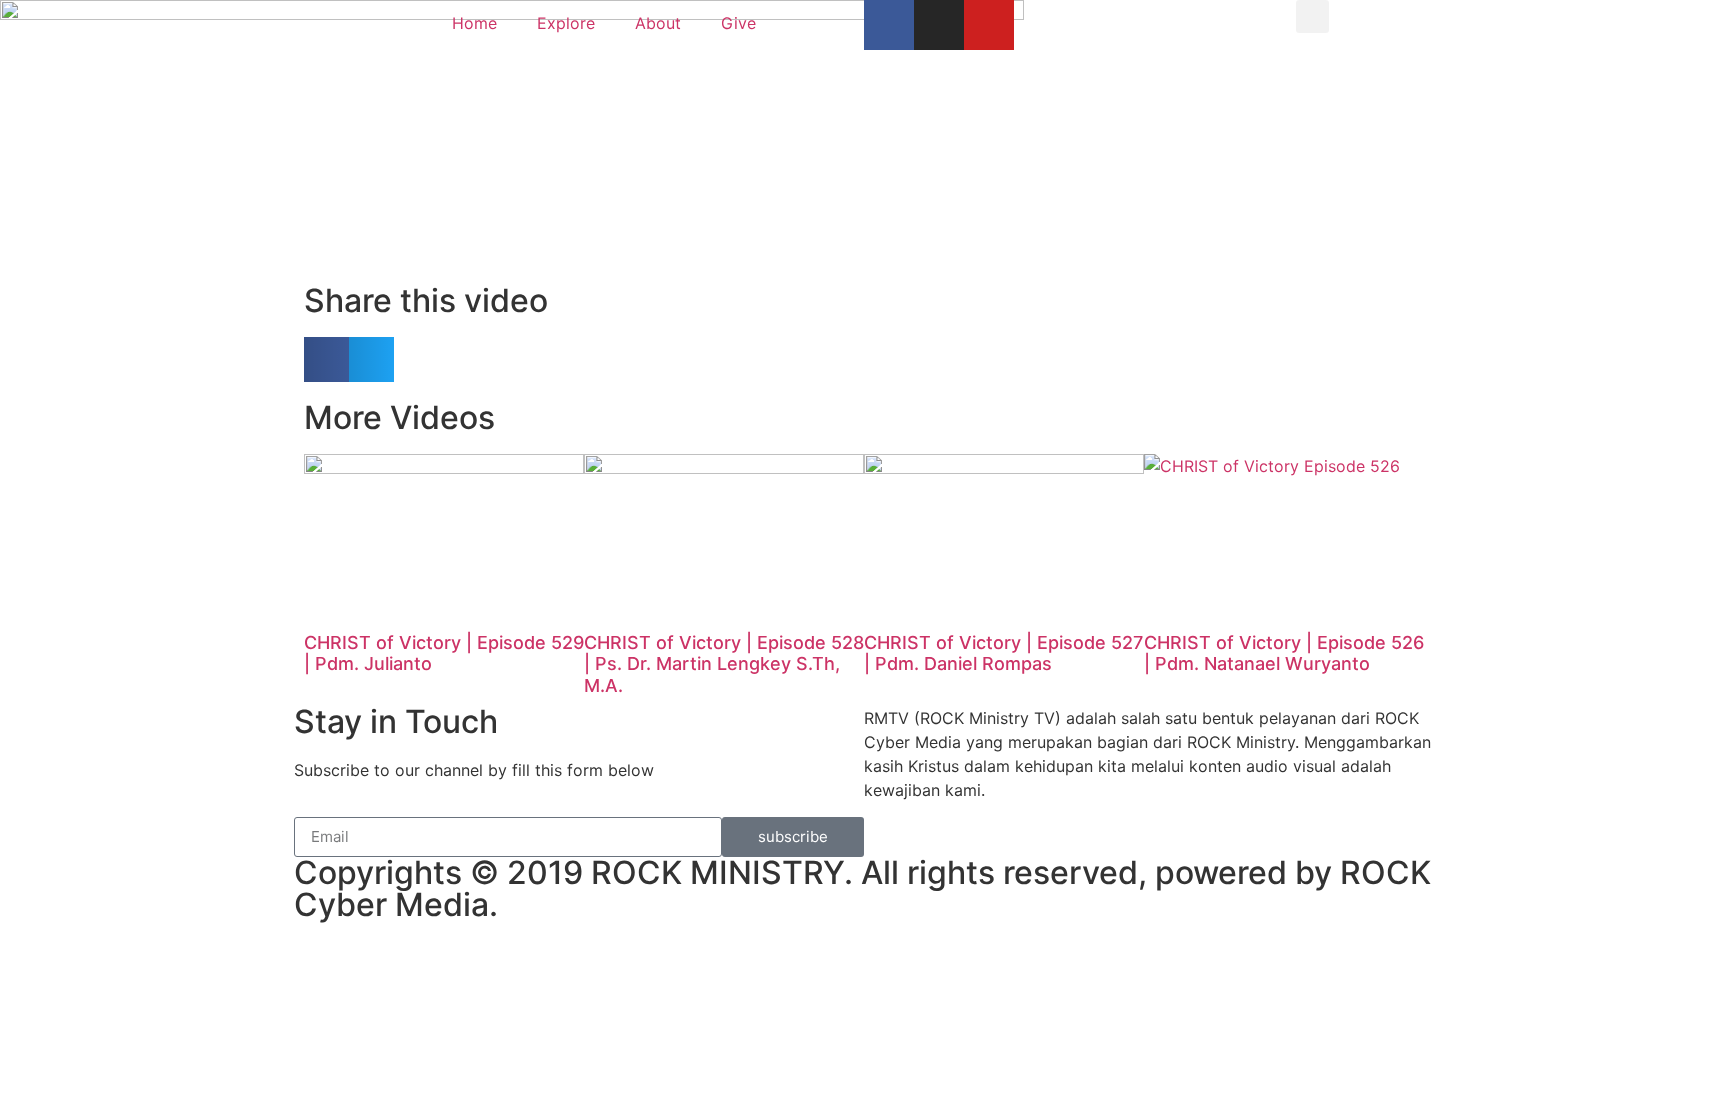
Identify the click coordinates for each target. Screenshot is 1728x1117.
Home (474, 23)
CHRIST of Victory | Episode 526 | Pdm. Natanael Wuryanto (1284, 653)
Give (738, 23)
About (658, 23)
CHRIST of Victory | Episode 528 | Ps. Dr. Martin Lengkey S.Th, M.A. (724, 664)
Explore (566, 23)
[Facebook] (889, 25)
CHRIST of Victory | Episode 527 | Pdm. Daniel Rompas (1003, 653)
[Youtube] (989, 25)
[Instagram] (939, 25)
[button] (1312, 16)
